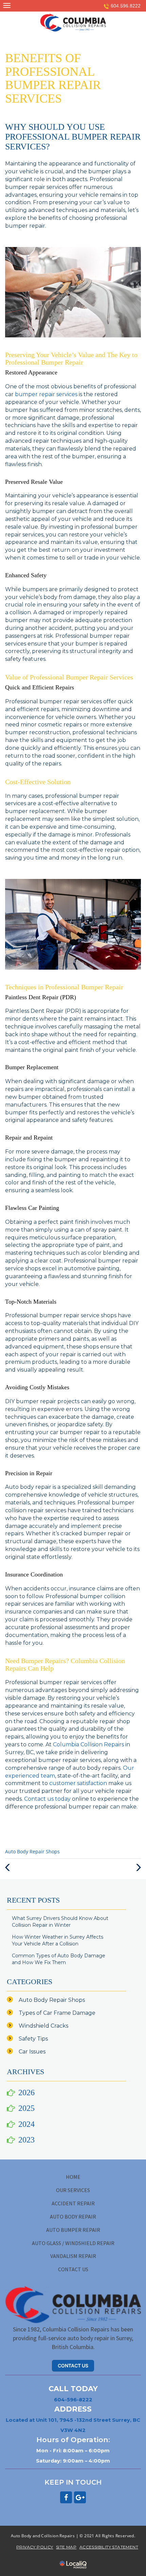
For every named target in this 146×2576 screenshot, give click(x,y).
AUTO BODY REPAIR (73, 2217)
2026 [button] (26, 2093)
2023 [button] (26, 2140)
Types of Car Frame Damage (57, 2013)
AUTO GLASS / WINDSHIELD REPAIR (73, 2243)
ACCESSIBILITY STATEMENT (109, 2547)
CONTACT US (73, 2269)
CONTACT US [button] (73, 2366)
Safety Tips (33, 2039)
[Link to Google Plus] (80, 2497)
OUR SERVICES (73, 2190)
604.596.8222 (126, 6)
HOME (73, 2177)
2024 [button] (26, 2124)
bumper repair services (46, 394)
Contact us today (47, 1799)
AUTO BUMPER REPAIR (73, 2230)
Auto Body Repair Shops (32, 1852)
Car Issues (32, 2052)
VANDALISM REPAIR (73, 2256)
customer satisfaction (78, 1783)
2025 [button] (26, 2108)
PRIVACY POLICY (35, 2547)
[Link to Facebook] (66, 2497)
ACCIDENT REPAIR (73, 2203)
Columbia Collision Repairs (88, 1744)
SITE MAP (66, 2547)
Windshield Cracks (43, 2026)
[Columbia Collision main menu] (7, 5)
